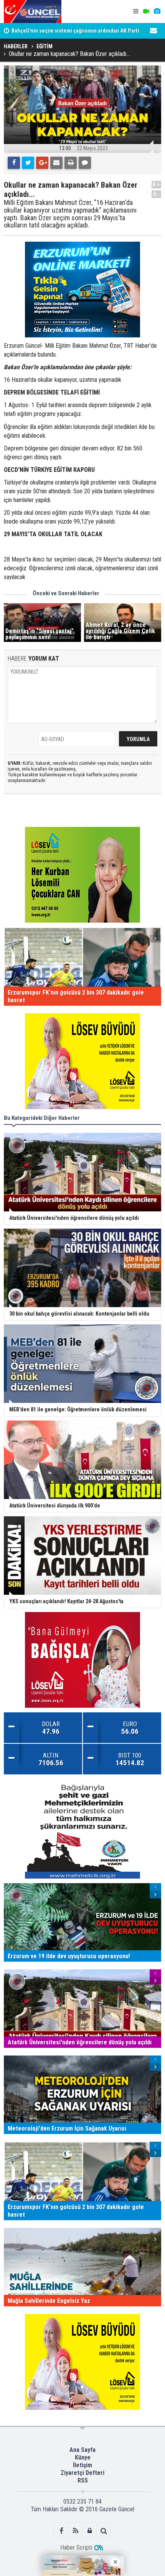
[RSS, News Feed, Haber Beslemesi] (75, 2531)
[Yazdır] (71, 163)
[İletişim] (153, 31)
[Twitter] (28, 163)
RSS (83, 2480)
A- (157, 194)
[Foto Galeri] (157, 11)
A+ (156, 184)
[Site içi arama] (104, 2531)
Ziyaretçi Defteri (82, 2473)
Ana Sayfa (82, 2450)
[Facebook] (14, 163)
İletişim (82, 2465)
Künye (83, 2457)
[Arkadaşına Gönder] (56, 163)
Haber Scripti (76, 2547)
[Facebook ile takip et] (61, 2531)
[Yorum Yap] (85, 163)
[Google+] (42, 163)
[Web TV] (146, 11)
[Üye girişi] (90, 2531)
